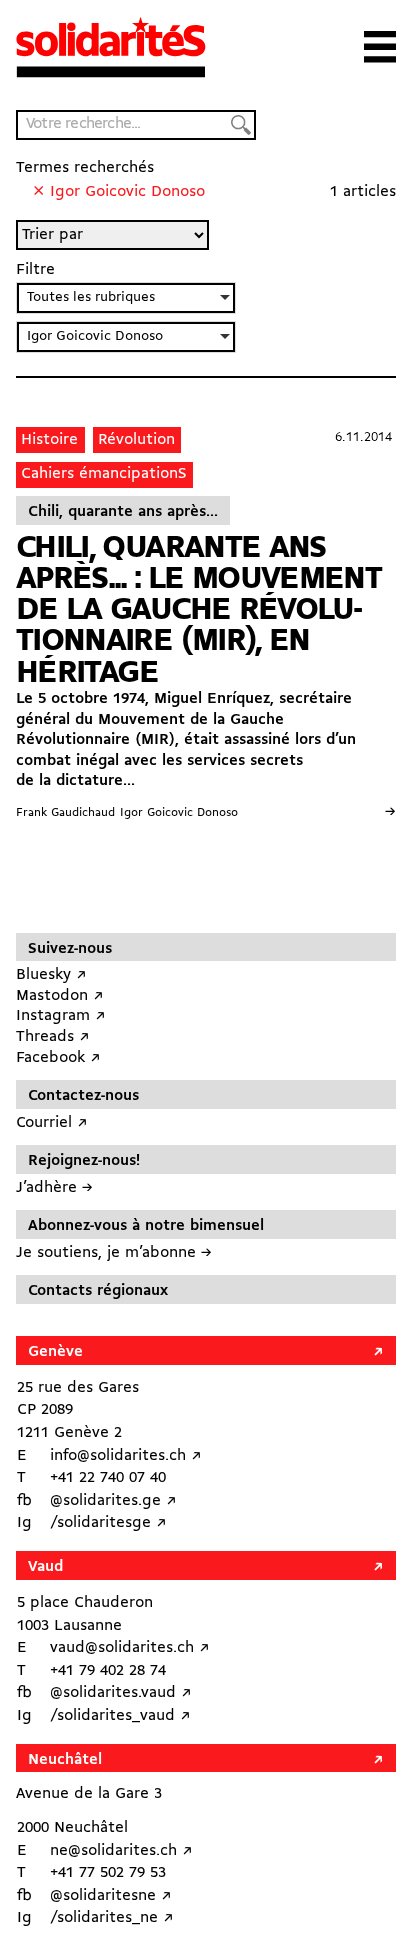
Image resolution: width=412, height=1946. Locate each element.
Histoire (49, 440)
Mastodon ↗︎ (60, 996)
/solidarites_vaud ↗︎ (120, 1716)
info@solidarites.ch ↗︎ (126, 1456)
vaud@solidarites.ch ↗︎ (130, 1648)
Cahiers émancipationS (103, 474)
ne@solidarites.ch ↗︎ (121, 1851)
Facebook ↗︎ (58, 1058)
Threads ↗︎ (53, 1037)
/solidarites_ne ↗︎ (112, 1918)
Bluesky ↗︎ (51, 975)
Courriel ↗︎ (52, 1123)
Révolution (136, 440)
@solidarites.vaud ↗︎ (121, 1693)
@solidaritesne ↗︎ (111, 1896)
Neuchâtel (65, 1760)
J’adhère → (54, 1188)
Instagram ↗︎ (61, 1016)
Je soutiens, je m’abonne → (114, 1253)
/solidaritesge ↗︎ (108, 1523)
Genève (55, 1352)
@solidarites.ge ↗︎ (113, 1501)
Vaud (45, 1567)
